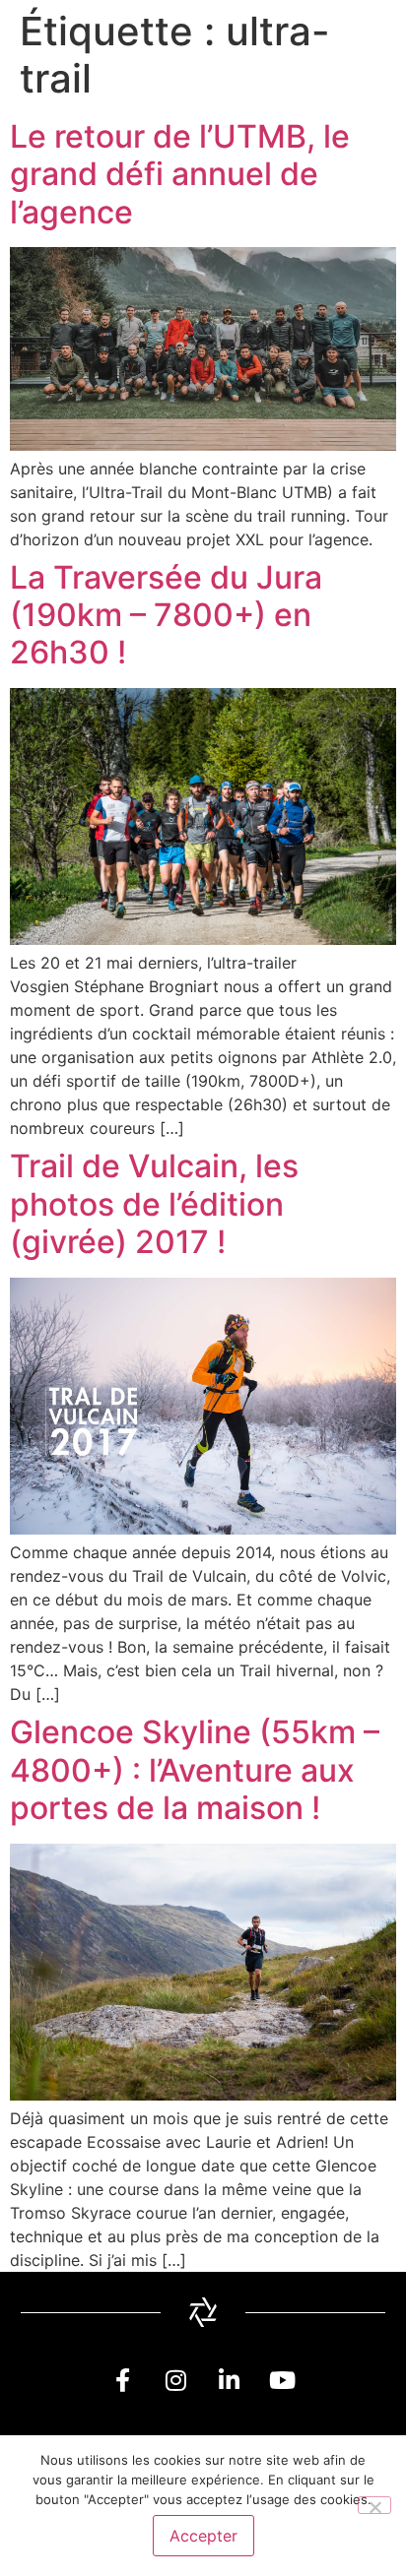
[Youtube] (283, 2380)
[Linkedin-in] (230, 2380)
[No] (374, 2505)
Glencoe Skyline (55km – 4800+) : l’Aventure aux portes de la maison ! (195, 1770)
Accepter (203, 2536)
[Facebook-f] (123, 2380)
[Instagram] (176, 2380)
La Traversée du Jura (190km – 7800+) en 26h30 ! (166, 615)
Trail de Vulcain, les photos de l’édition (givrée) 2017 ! (154, 1204)
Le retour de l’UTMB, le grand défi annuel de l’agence (180, 174)
